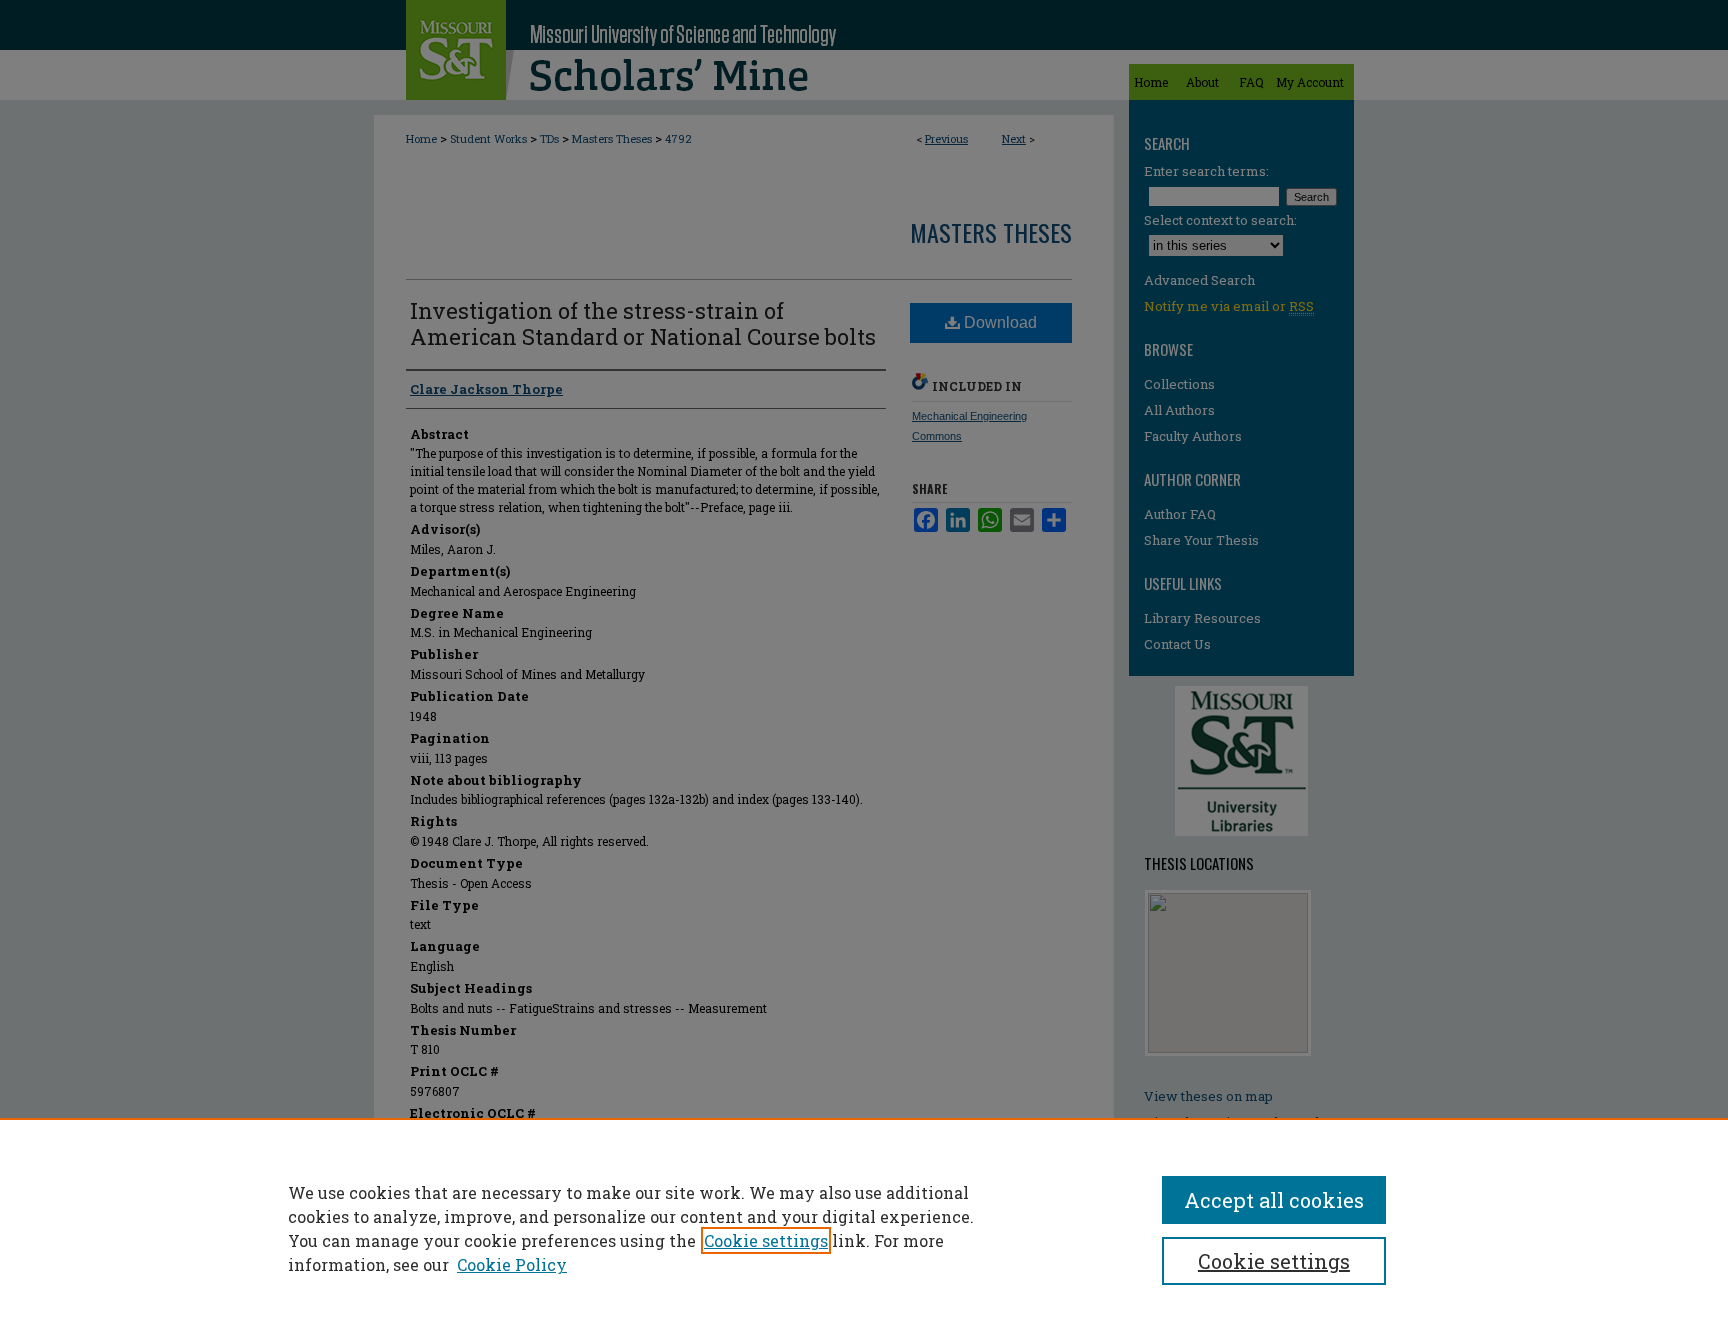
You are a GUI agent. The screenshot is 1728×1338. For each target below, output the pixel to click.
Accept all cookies (1274, 1200)
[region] (864, 1228)
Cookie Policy (512, 1264)
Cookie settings (766, 1240)
